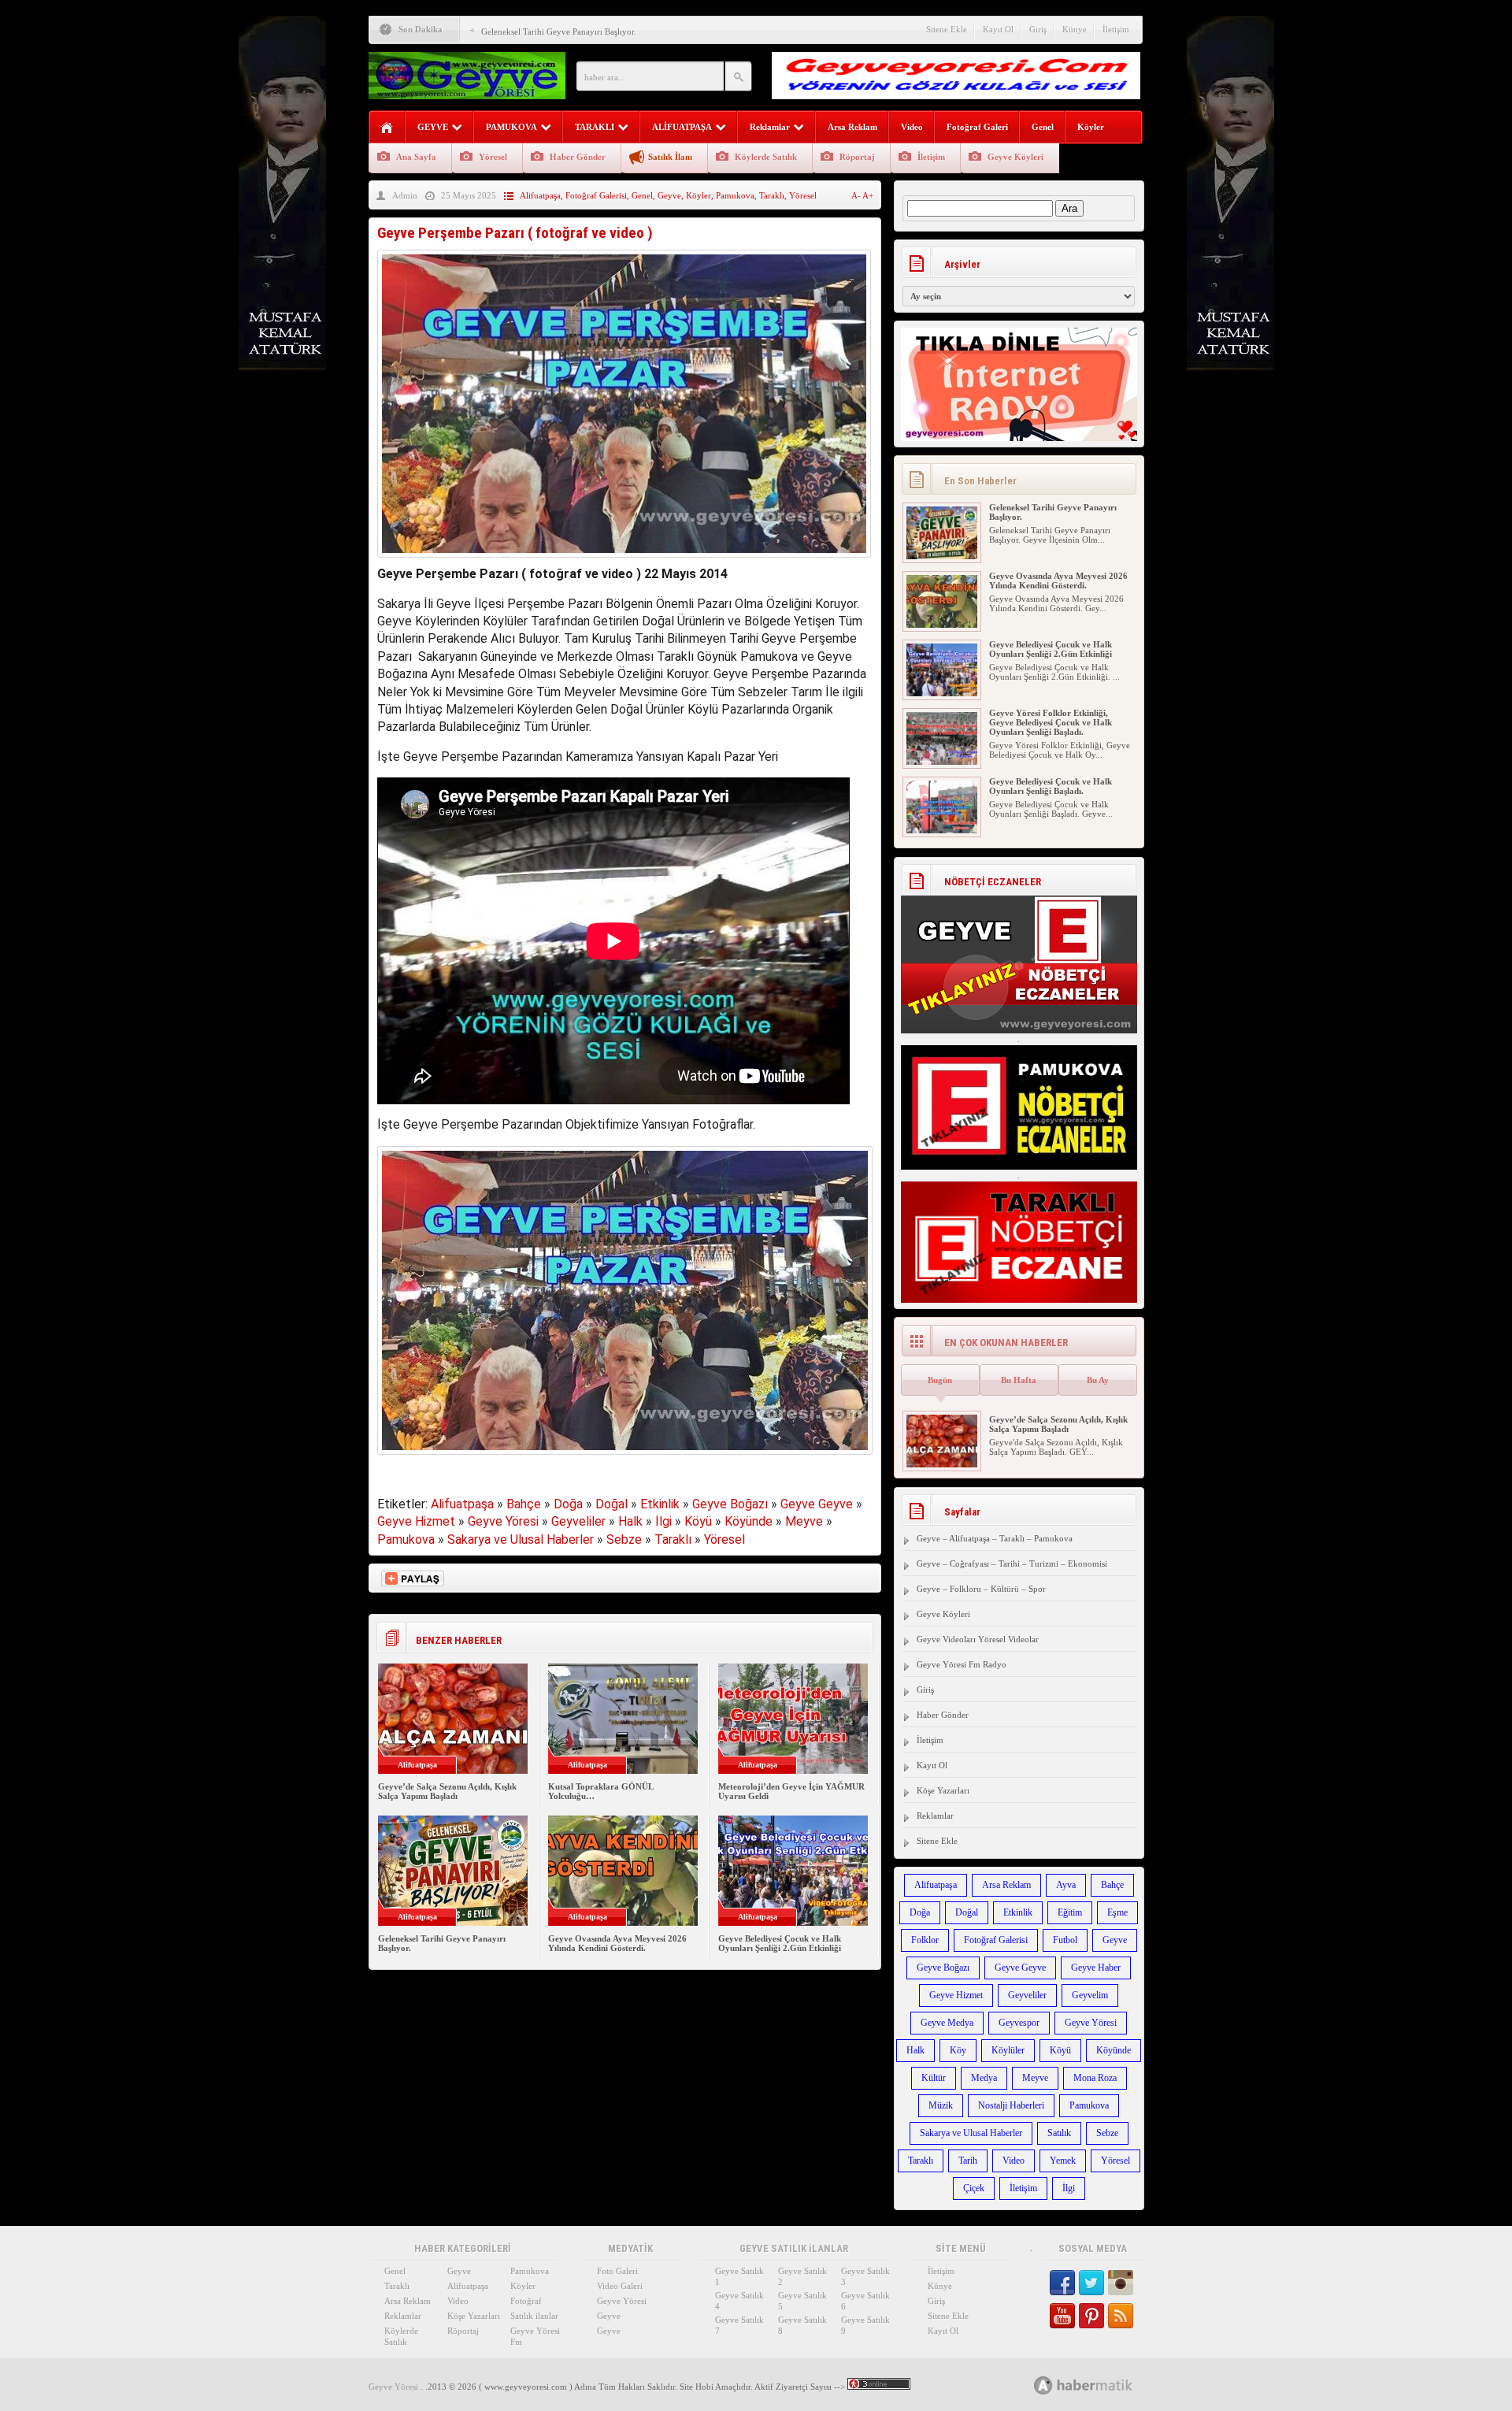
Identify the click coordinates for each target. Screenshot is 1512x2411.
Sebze (624, 1539)
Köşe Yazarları (943, 1790)
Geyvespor (1019, 2023)
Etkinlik (660, 1504)
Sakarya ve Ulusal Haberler (521, 1539)
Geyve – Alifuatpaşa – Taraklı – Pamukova (995, 1538)
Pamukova (735, 195)
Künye (1075, 29)
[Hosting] (1043, 2385)
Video (912, 127)
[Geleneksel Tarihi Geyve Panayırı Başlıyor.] (942, 556)
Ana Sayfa (416, 157)
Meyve (804, 1521)
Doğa (568, 1504)
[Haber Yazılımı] (1101, 2385)
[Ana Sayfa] (387, 128)
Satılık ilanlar (534, 2316)
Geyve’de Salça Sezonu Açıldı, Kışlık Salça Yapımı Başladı (447, 1791)
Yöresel (493, 157)
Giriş (1038, 29)
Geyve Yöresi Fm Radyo (962, 1664)
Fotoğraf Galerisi (596, 195)
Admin (405, 195)
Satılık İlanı (670, 157)
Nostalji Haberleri (1011, 2105)
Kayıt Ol (998, 29)
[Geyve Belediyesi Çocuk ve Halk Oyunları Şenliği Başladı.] (942, 830)
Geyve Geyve (817, 1504)
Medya (984, 2078)
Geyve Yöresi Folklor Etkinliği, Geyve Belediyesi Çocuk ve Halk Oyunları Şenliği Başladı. (1051, 722)
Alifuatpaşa (540, 195)
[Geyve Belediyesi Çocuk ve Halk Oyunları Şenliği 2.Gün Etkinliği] (942, 693)
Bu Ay (1098, 1380)
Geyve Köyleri (1015, 157)
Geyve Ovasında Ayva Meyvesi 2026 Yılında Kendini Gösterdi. (617, 1943)
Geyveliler (578, 1521)
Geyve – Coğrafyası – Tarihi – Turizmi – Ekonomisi (1012, 1563)
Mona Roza (1095, 2078)
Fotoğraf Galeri (977, 127)
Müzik (941, 2105)
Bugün (940, 1380)
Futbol (1065, 1940)
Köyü (698, 1521)
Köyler (1091, 127)
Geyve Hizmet (416, 1521)
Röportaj (857, 157)
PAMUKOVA (511, 127)
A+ (868, 195)
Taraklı (772, 195)
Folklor (925, 1940)
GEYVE (433, 127)
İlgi (663, 1521)
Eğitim (1070, 1912)
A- (857, 195)
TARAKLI (595, 127)
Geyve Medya (947, 2023)
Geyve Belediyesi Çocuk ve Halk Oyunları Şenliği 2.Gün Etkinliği (780, 1943)
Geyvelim (1090, 1995)
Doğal (611, 1504)
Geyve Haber (1096, 1968)
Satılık (1059, 2133)
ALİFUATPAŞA (682, 127)
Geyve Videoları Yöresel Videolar (978, 1639)
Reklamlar (770, 127)
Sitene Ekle (947, 29)
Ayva (1066, 1885)
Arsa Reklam (852, 127)
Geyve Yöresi (503, 1521)
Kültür (934, 2078)
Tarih (968, 2161)
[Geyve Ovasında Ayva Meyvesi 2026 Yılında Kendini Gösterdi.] (942, 625)
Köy (958, 2050)
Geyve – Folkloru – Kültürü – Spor (981, 1589)
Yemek (1063, 2161)
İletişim (1116, 29)
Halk (630, 1521)
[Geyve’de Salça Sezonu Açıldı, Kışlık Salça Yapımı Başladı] (942, 1464)
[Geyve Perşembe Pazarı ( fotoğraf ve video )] (624, 561)
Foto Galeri (617, 2271)
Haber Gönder (578, 157)
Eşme (1117, 1912)
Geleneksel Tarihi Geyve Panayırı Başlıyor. (559, 32)
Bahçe (524, 1504)
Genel (1043, 127)
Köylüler (1008, 2050)
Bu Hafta (1019, 1380)
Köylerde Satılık (766, 157)
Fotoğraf (526, 2301)
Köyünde (749, 1521)
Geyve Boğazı (730, 1504)
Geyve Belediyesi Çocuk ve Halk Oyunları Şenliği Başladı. (1051, 786)
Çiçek (974, 2188)
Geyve (669, 195)
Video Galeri (620, 2286)
